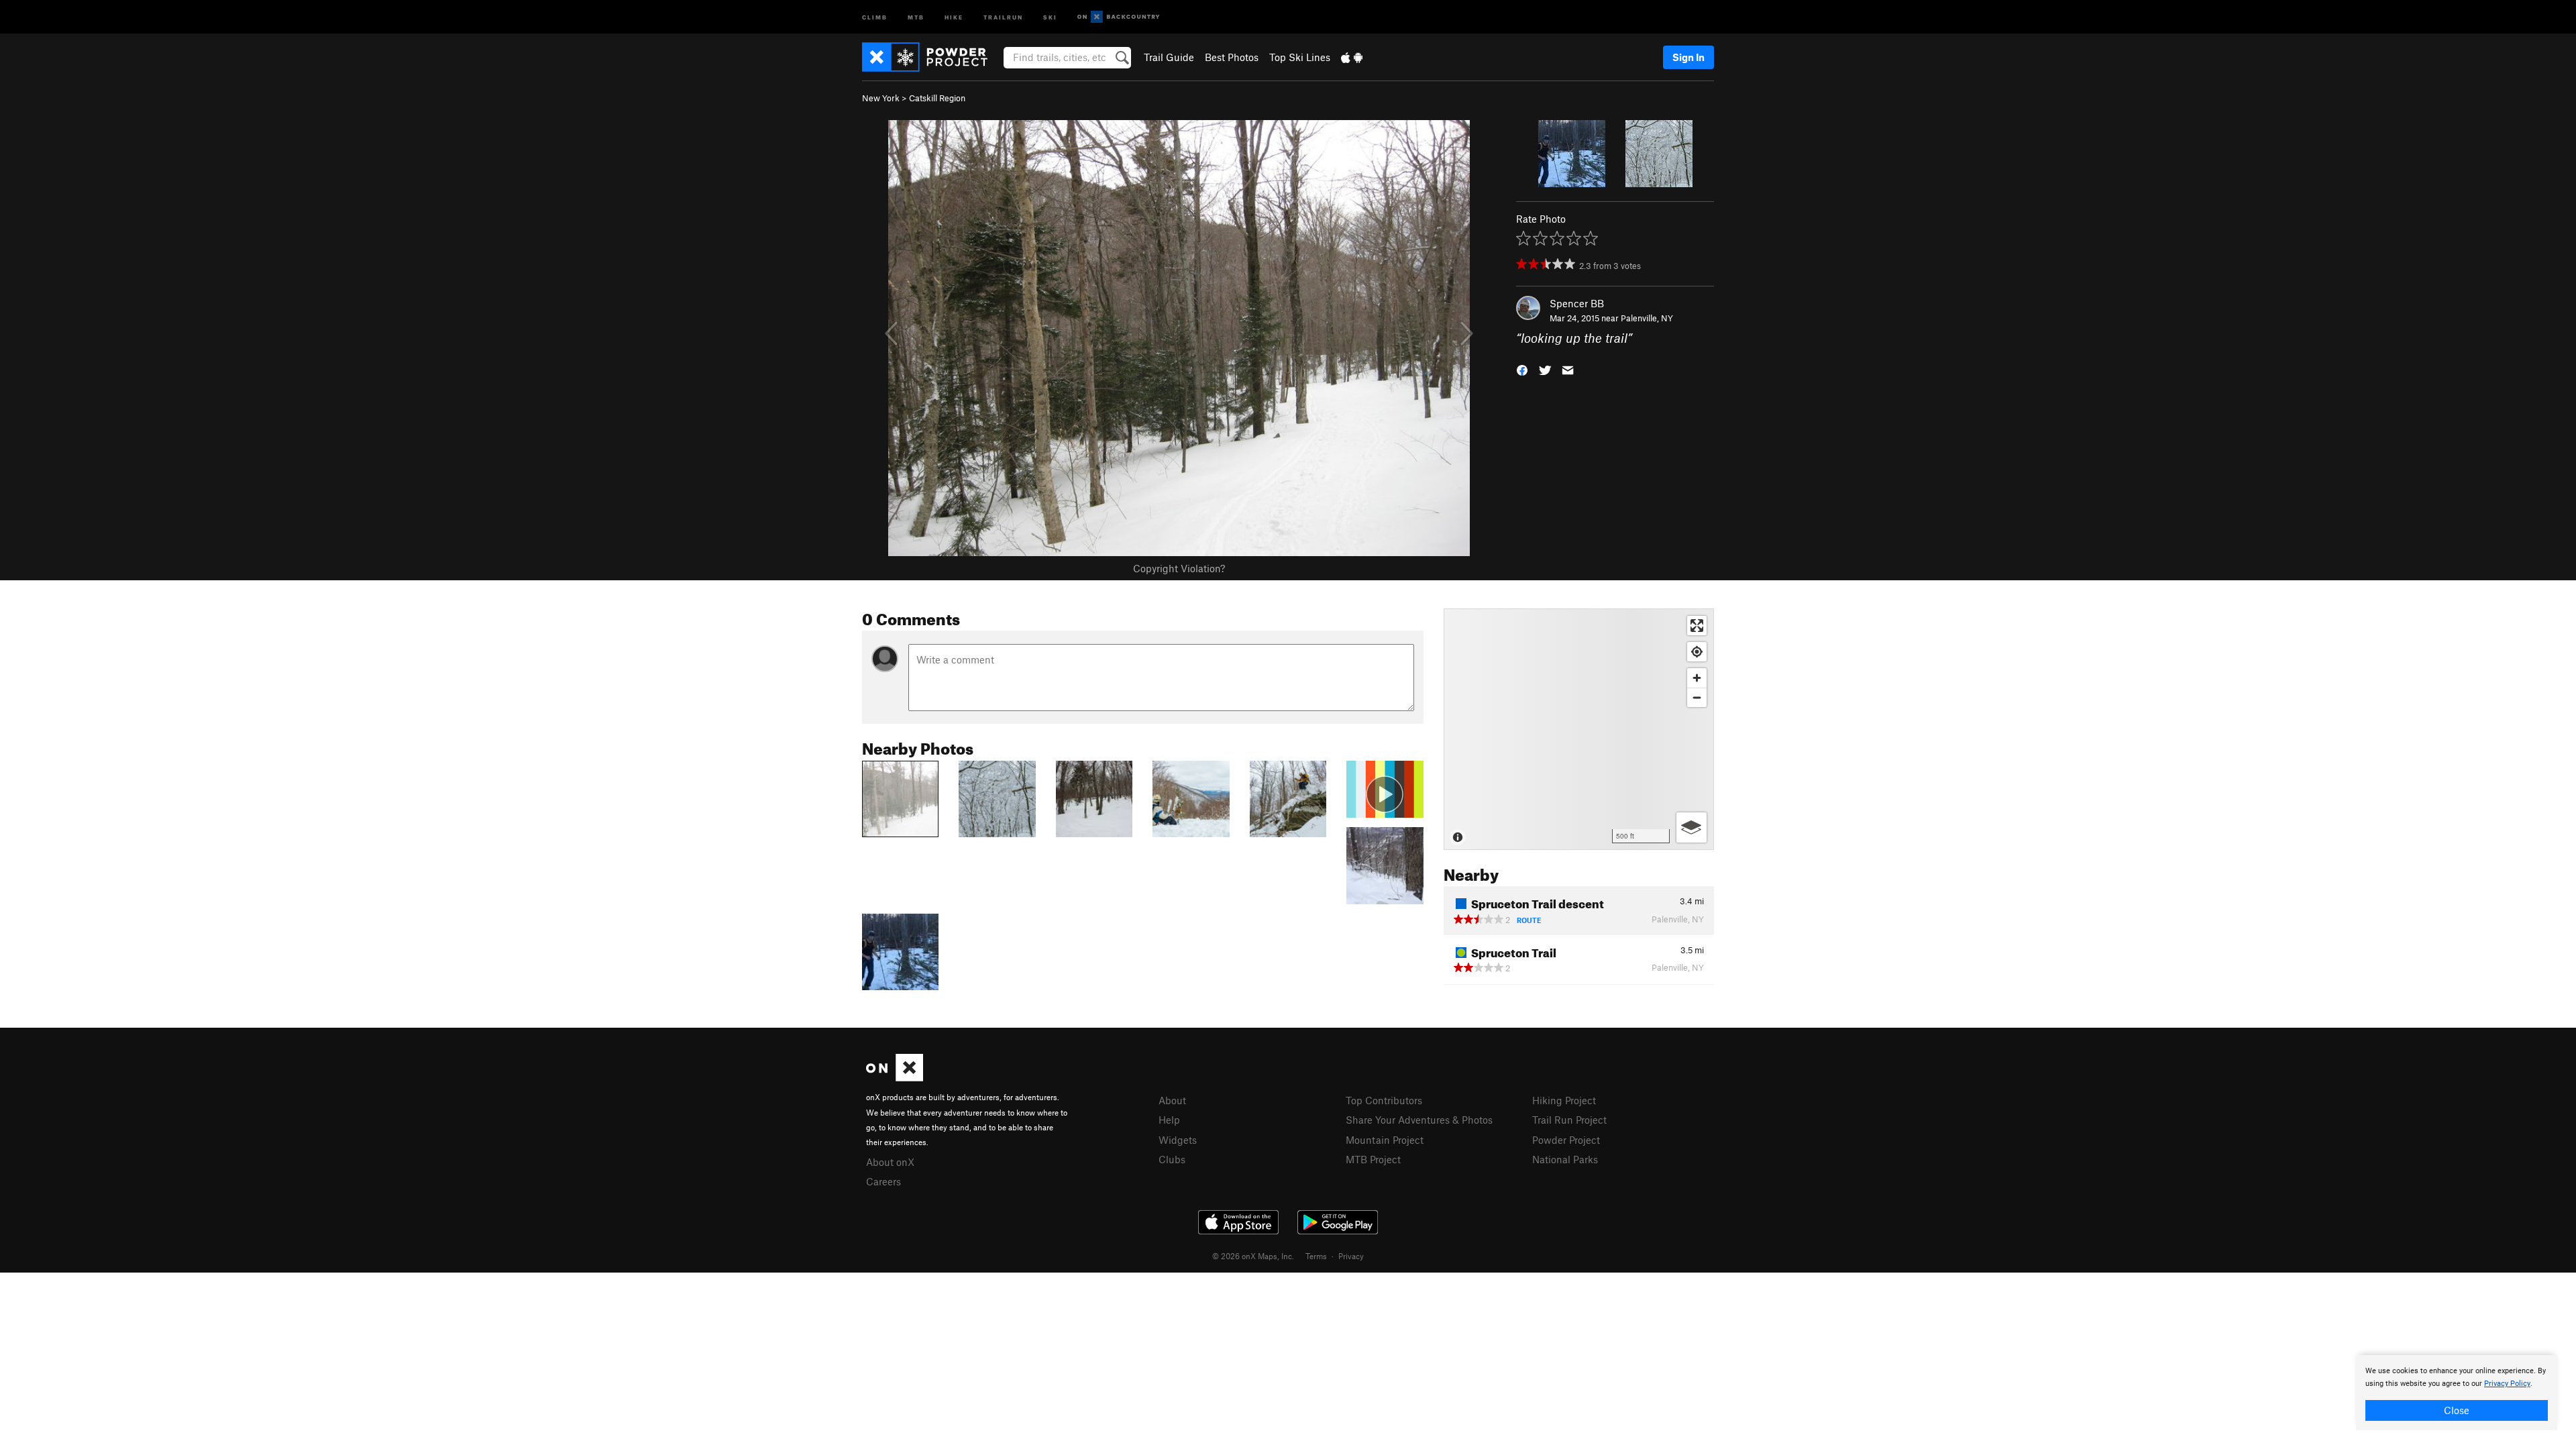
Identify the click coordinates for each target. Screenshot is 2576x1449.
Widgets (1178, 1140)
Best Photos (1232, 57)
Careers (883, 1181)
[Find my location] (1697, 652)
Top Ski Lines (1300, 57)
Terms (1316, 1256)
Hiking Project (1564, 1100)
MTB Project (1373, 1159)
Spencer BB (1577, 303)
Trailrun (1003, 16)
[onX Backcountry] (1119, 17)
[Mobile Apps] (1352, 57)
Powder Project (1566, 1140)
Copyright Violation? (1179, 568)
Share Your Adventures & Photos (1419, 1120)
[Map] (1579, 729)
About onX (890, 1162)
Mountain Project (1385, 1140)
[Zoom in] (1697, 678)
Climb (875, 16)
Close (2457, 1410)
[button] (1522, 369)
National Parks (1565, 1159)
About (1172, 1100)
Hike (954, 16)
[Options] (1692, 827)
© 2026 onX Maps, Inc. (1253, 1256)
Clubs (1172, 1159)
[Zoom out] (1697, 697)
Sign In (1688, 57)
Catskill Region (937, 98)
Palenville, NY (1647, 318)
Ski (1050, 16)
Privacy (1351, 1256)
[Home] (931, 57)
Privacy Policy (2507, 1384)
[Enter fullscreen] (1697, 626)
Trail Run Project (1569, 1120)
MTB (916, 16)
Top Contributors (1384, 1100)
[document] (2457, 1393)
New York (881, 98)
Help (1169, 1120)
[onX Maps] (895, 1077)
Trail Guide (1169, 57)
